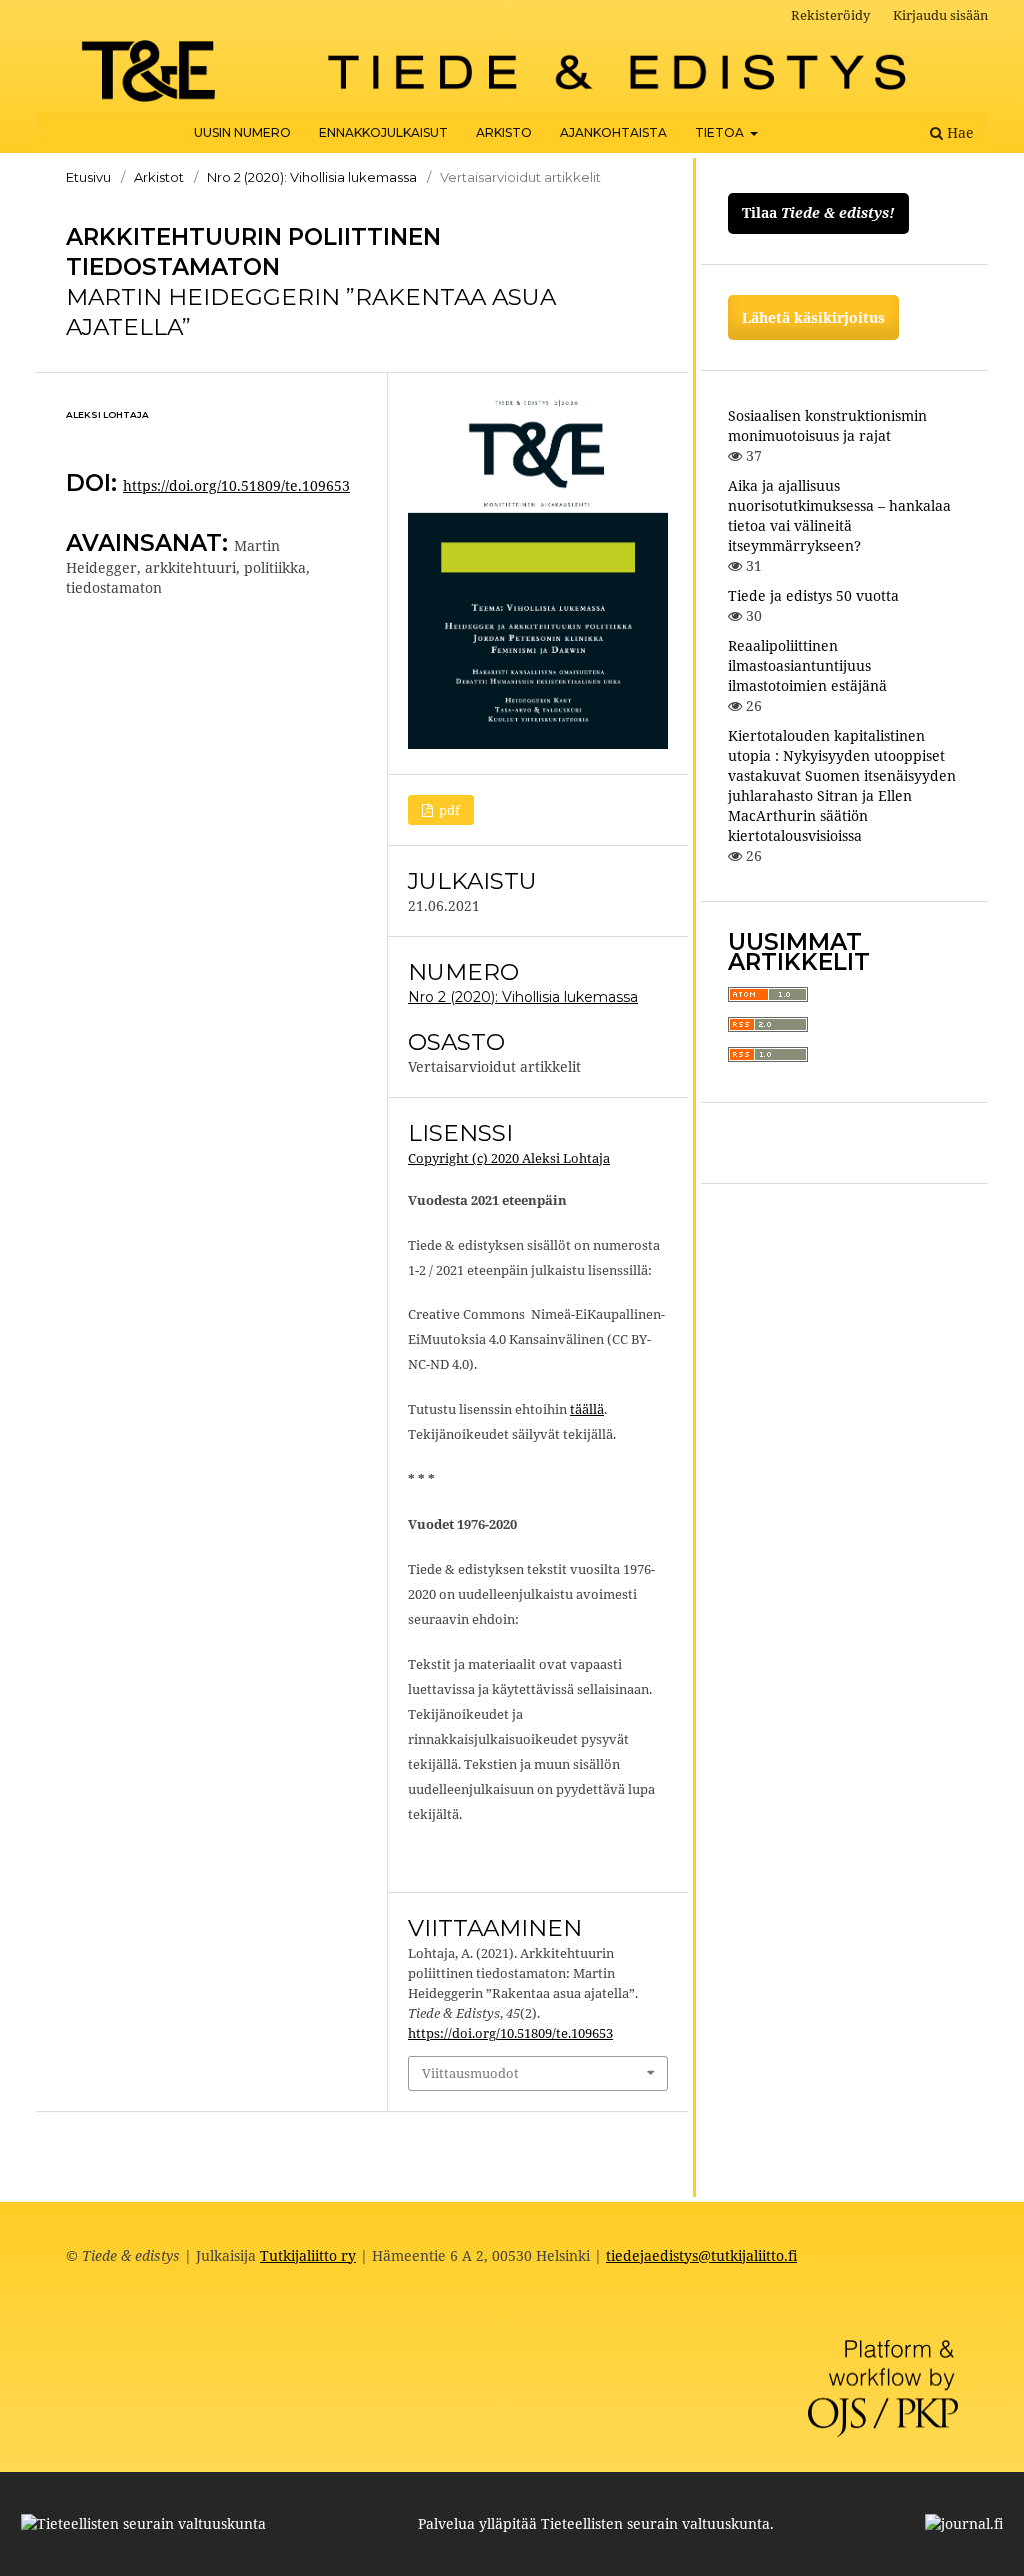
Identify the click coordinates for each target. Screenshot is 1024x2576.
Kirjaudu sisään (940, 15)
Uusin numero (242, 132)
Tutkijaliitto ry (308, 2256)
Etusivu (88, 177)
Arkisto (504, 132)
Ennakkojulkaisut (383, 132)
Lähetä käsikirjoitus (813, 317)
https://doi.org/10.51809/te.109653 (236, 485)
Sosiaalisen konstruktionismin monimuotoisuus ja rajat (827, 425)
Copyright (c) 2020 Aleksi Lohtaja (509, 1158)
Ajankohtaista (613, 132)
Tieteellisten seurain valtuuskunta (655, 2524)
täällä (587, 1409)
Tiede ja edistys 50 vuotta (813, 595)
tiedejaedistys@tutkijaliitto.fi (701, 2256)
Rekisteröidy (830, 15)
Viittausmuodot (470, 2073)
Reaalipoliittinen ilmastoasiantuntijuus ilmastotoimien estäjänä (807, 665)
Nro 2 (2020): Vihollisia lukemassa (312, 177)
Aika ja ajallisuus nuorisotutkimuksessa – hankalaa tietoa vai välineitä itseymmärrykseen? (839, 515)
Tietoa (721, 132)
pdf (448, 810)
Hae (958, 132)
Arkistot (159, 177)
